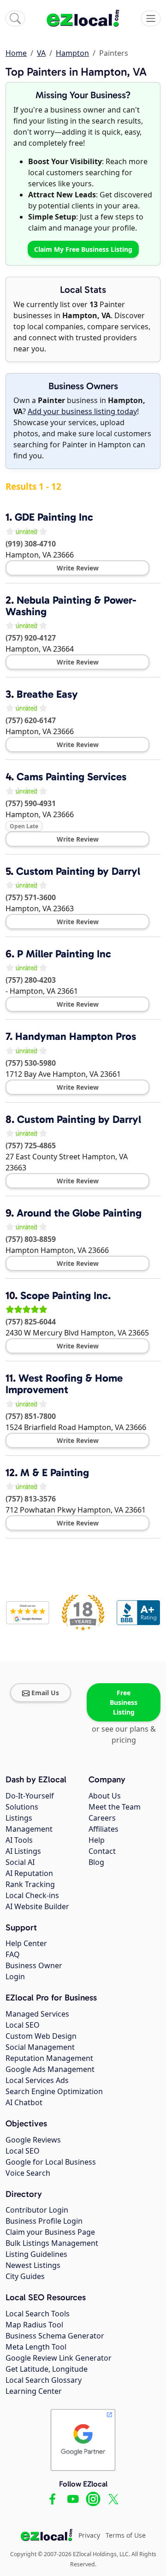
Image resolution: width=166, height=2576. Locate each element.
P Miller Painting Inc (64, 954)
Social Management (40, 2047)
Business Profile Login (44, 2221)
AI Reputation (29, 1873)
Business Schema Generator (55, 2336)
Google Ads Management (50, 2069)
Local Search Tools (38, 2314)
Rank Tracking (30, 1884)
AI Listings (23, 1851)
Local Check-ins (32, 1895)
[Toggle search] (15, 18)
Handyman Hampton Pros (76, 1036)
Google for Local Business (51, 2162)
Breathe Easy (47, 694)
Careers (102, 1818)
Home (16, 53)
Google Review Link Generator (59, 2358)
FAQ (13, 1954)
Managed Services (37, 2014)
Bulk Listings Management (52, 2243)
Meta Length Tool (36, 2347)
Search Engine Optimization (54, 2091)
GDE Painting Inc (54, 517)
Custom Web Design (41, 2036)
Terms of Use (126, 2535)
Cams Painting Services (71, 777)
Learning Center (34, 2391)
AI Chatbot (24, 2102)
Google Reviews (33, 2140)
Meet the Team (115, 1807)
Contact (102, 1851)
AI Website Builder (37, 1906)
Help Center (26, 1943)
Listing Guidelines (36, 2254)
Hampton (72, 53)
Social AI (20, 1862)
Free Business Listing (124, 1702)
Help (97, 1840)
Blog (96, 1862)
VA (41, 53)
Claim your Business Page (50, 2232)
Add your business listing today (82, 411)
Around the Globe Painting (79, 1213)
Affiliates (104, 1829)
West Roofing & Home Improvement (64, 1384)
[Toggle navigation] (151, 18)
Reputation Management (49, 2058)
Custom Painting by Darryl (78, 871)
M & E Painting (55, 1472)
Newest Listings (33, 2265)
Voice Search (28, 2173)
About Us (105, 1796)
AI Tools (19, 1840)
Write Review (78, 568)
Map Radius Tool (34, 2325)
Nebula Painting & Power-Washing (71, 606)
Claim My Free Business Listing (83, 249)
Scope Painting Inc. (65, 1295)
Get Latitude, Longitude (47, 2369)
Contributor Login (37, 2210)
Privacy (89, 2535)
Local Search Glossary (44, 2380)
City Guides (25, 2276)
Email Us (45, 1693)
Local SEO (23, 2025)
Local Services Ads (37, 2080)
